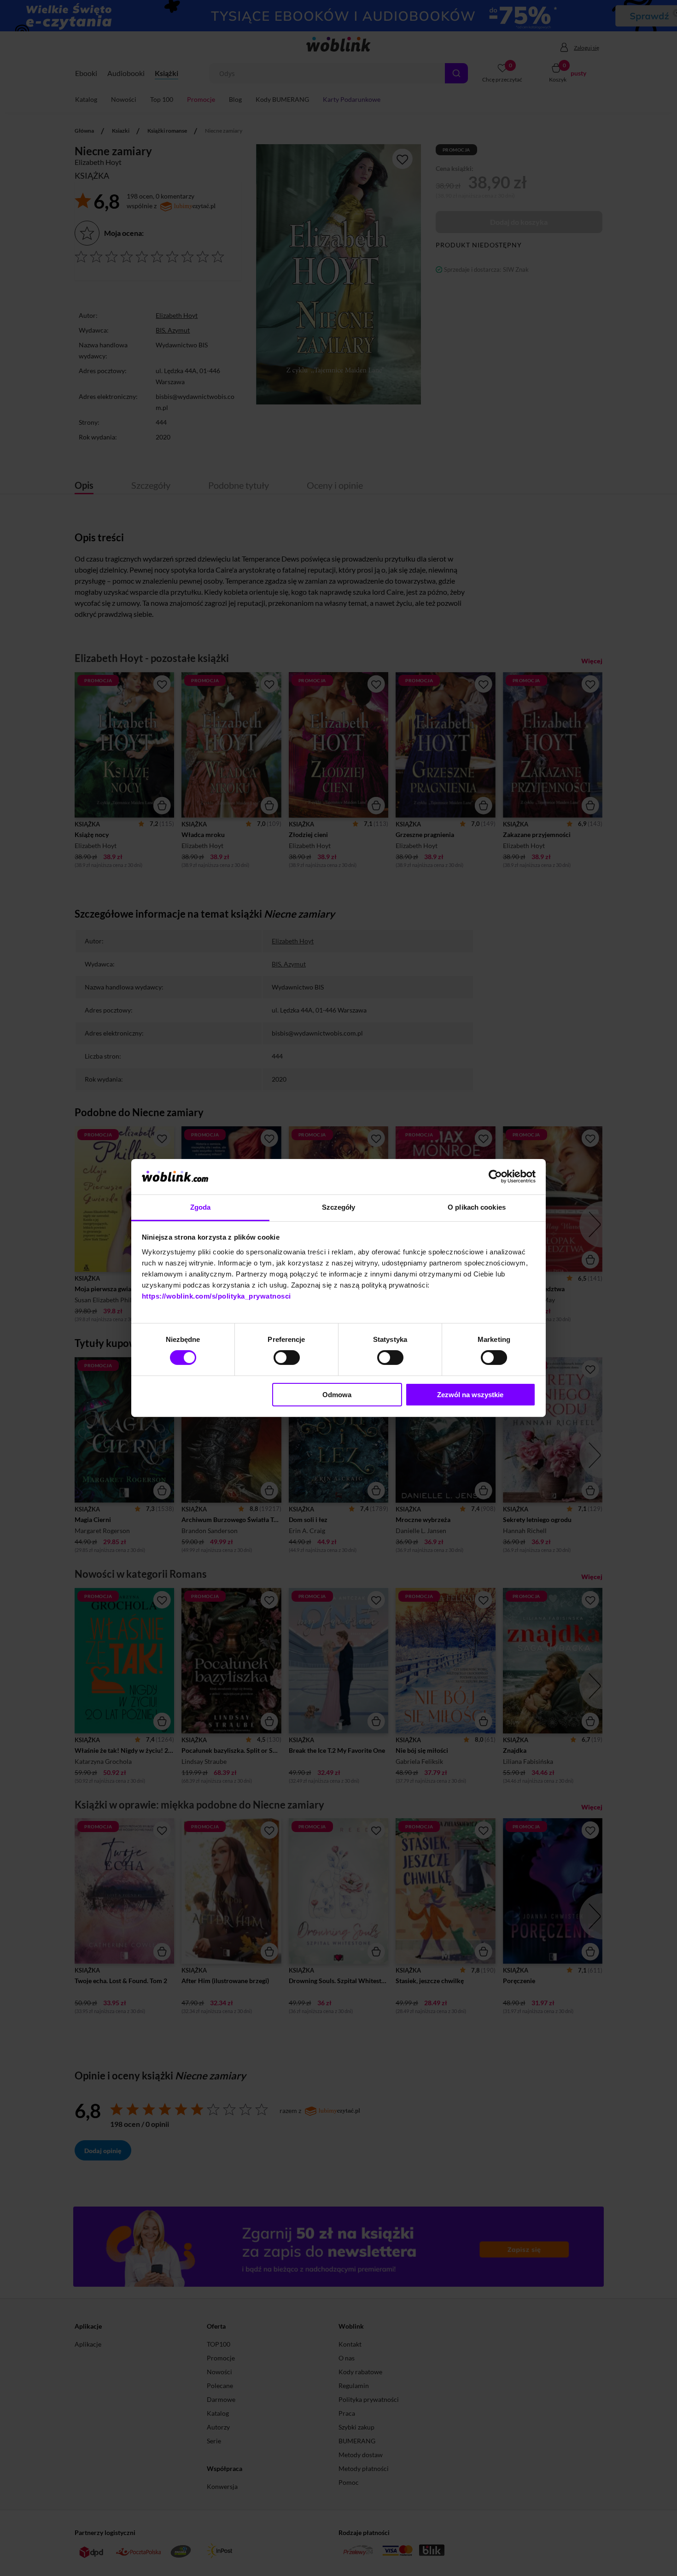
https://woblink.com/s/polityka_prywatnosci (216, 1296)
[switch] (287, 1358)
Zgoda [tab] (201, 1207)
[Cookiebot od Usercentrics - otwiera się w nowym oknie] (495, 1177)
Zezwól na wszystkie (470, 1395)
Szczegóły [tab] (339, 1207)
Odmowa (337, 1395)
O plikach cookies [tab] (477, 1207)
